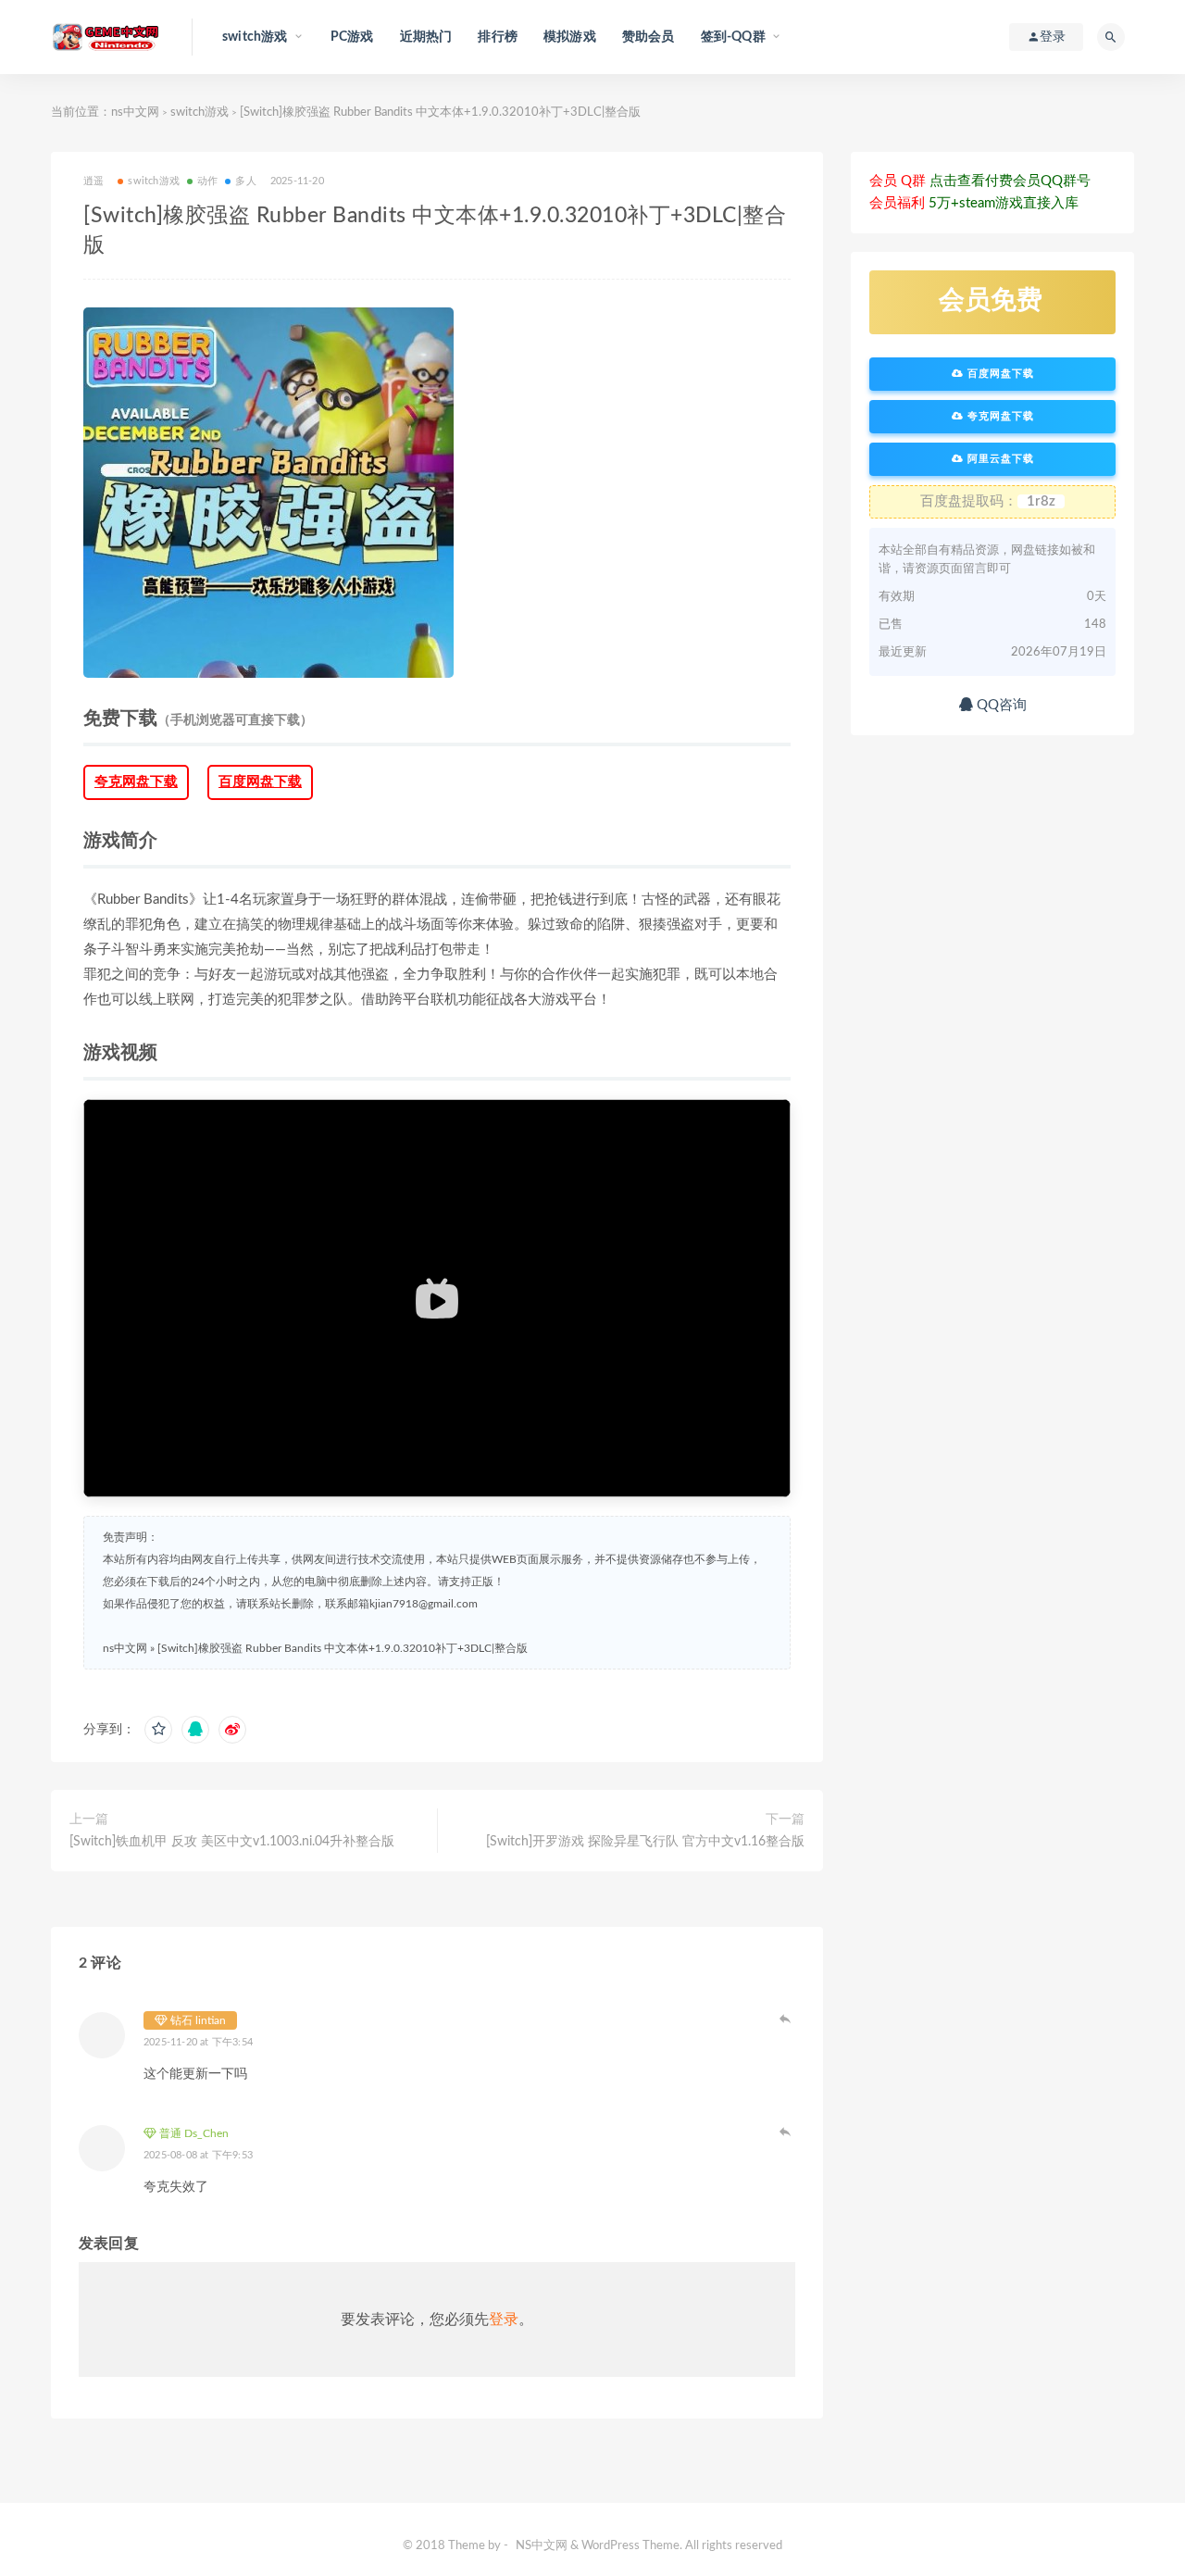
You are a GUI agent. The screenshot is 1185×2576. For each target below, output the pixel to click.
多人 (245, 181)
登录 (504, 2320)
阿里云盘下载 (999, 459)
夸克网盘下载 (136, 782)
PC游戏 (352, 37)
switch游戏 (200, 113)
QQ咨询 (1000, 705)
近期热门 (426, 37)
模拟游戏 (570, 37)
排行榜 (498, 37)
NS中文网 (542, 2546)
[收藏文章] (158, 1730)
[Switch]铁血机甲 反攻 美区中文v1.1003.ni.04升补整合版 (232, 1842)
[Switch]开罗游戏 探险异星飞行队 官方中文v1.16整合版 (645, 1842)
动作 (207, 181)
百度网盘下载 (260, 782)
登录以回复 (786, 2019)
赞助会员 (649, 37)
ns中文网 (135, 113)
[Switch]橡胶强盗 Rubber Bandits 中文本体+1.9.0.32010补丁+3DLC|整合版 (343, 1648)
